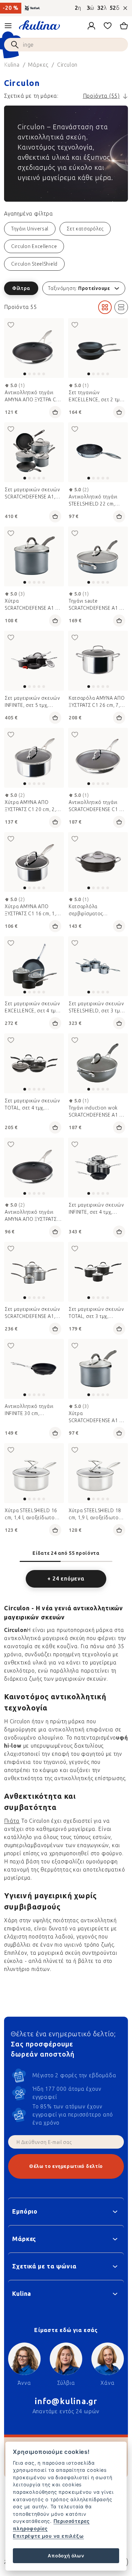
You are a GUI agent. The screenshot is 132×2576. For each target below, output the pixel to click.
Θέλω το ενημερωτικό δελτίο (66, 2166)
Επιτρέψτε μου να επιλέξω (48, 2536)
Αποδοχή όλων (66, 2556)
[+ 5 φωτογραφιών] (98, 966)
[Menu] (8, 26)
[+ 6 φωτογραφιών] (98, 1063)
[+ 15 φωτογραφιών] (34, 661)
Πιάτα (12, 1821)
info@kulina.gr (66, 2401)
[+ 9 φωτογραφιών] (98, 452)
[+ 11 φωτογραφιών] (34, 758)
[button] (66, 288)
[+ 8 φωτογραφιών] (98, 348)
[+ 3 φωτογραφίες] (98, 862)
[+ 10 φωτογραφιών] (34, 348)
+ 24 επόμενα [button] (66, 1579)
